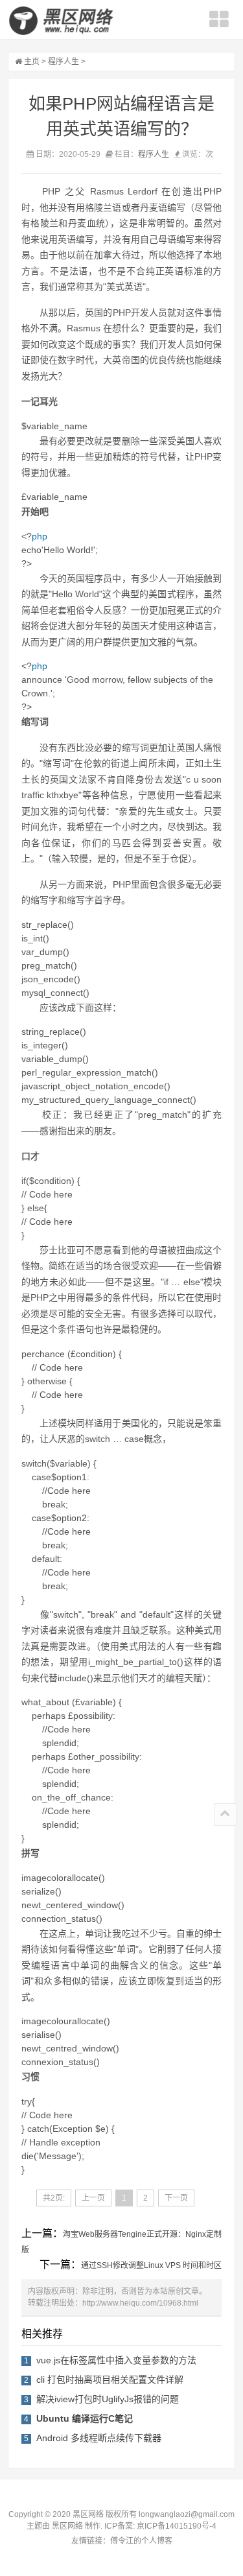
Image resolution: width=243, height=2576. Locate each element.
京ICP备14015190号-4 (176, 2526)
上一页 (93, 2198)
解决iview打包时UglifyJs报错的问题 (108, 2399)
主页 (32, 62)
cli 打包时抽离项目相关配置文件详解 (110, 2380)
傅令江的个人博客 (141, 2541)
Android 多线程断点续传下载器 (99, 2438)
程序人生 (64, 62)
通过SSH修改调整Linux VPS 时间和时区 (151, 2265)
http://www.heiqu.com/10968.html (140, 2303)
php (40, 536)
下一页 (176, 2198)
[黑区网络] (63, 21)
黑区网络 (67, 2526)
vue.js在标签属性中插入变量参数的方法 (116, 2360)
